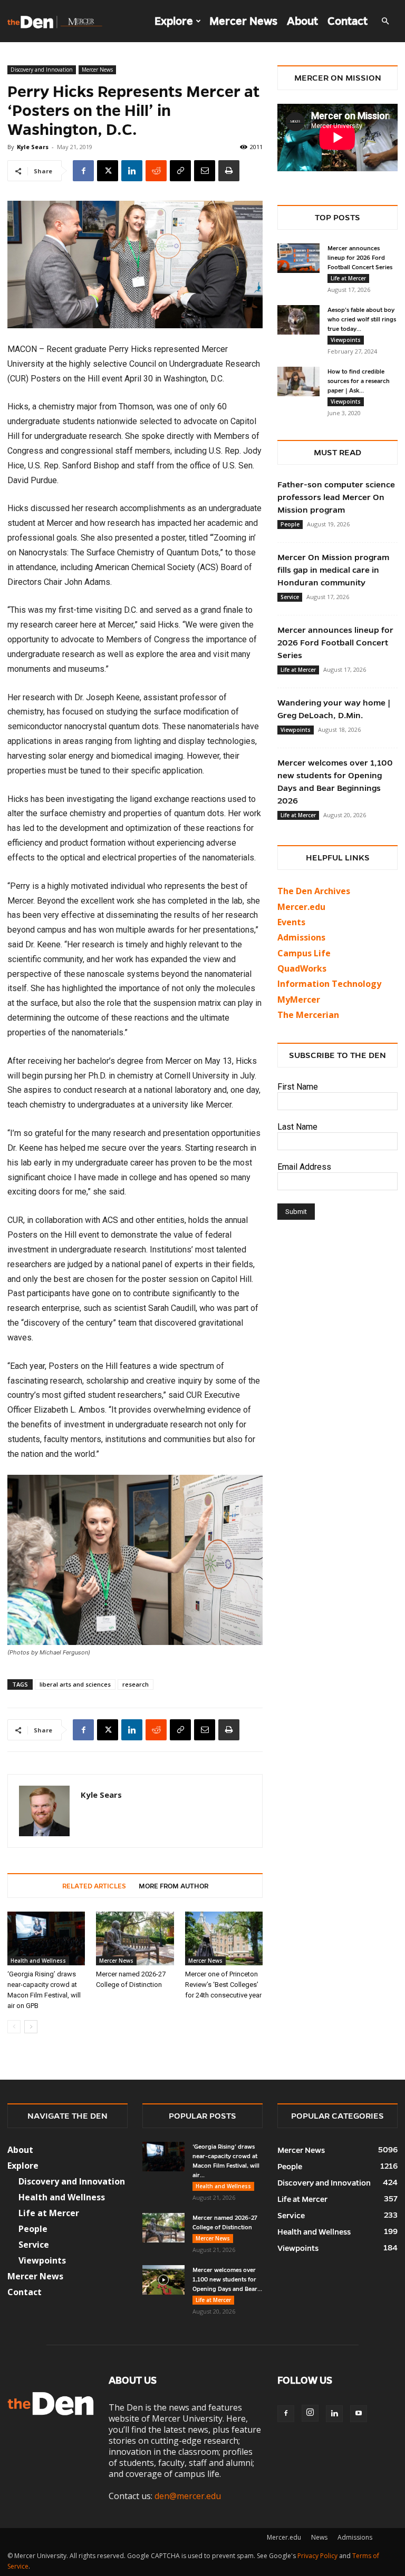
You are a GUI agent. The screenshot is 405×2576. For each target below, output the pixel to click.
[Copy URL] (180, 171)
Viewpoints (346, 340)
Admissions (355, 2537)
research (136, 1684)
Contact (348, 21)
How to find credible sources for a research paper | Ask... (359, 381)
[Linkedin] (132, 171)
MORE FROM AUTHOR (173, 1886)
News (319, 2537)
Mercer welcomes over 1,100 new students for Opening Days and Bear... (227, 2279)
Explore (174, 21)
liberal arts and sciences (75, 1684)
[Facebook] (83, 171)
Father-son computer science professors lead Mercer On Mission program (336, 497)
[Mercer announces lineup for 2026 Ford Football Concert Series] (298, 258)
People (290, 524)
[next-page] (31, 2027)
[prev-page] (14, 2027)
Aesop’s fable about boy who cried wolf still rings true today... (362, 319)
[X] (108, 171)
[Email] (205, 171)
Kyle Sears (33, 147)
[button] (385, 21)
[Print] (229, 171)
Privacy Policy (317, 2556)
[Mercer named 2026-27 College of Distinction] (135, 1938)
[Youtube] (359, 2414)
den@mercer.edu (188, 2496)
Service (290, 597)
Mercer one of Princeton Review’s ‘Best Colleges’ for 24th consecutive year (223, 1985)
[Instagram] (310, 2413)
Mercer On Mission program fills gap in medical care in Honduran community (333, 570)
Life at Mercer (348, 278)
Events (291, 922)
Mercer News (243, 21)
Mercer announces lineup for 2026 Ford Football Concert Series (360, 258)
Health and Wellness (38, 1961)
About (302, 21)
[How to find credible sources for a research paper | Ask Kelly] (298, 381)
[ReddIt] (156, 171)
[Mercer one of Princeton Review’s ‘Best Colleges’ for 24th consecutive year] (224, 1938)
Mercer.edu (301, 907)
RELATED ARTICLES (94, 1886)
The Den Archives (314, 891)
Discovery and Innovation (42, 70)
